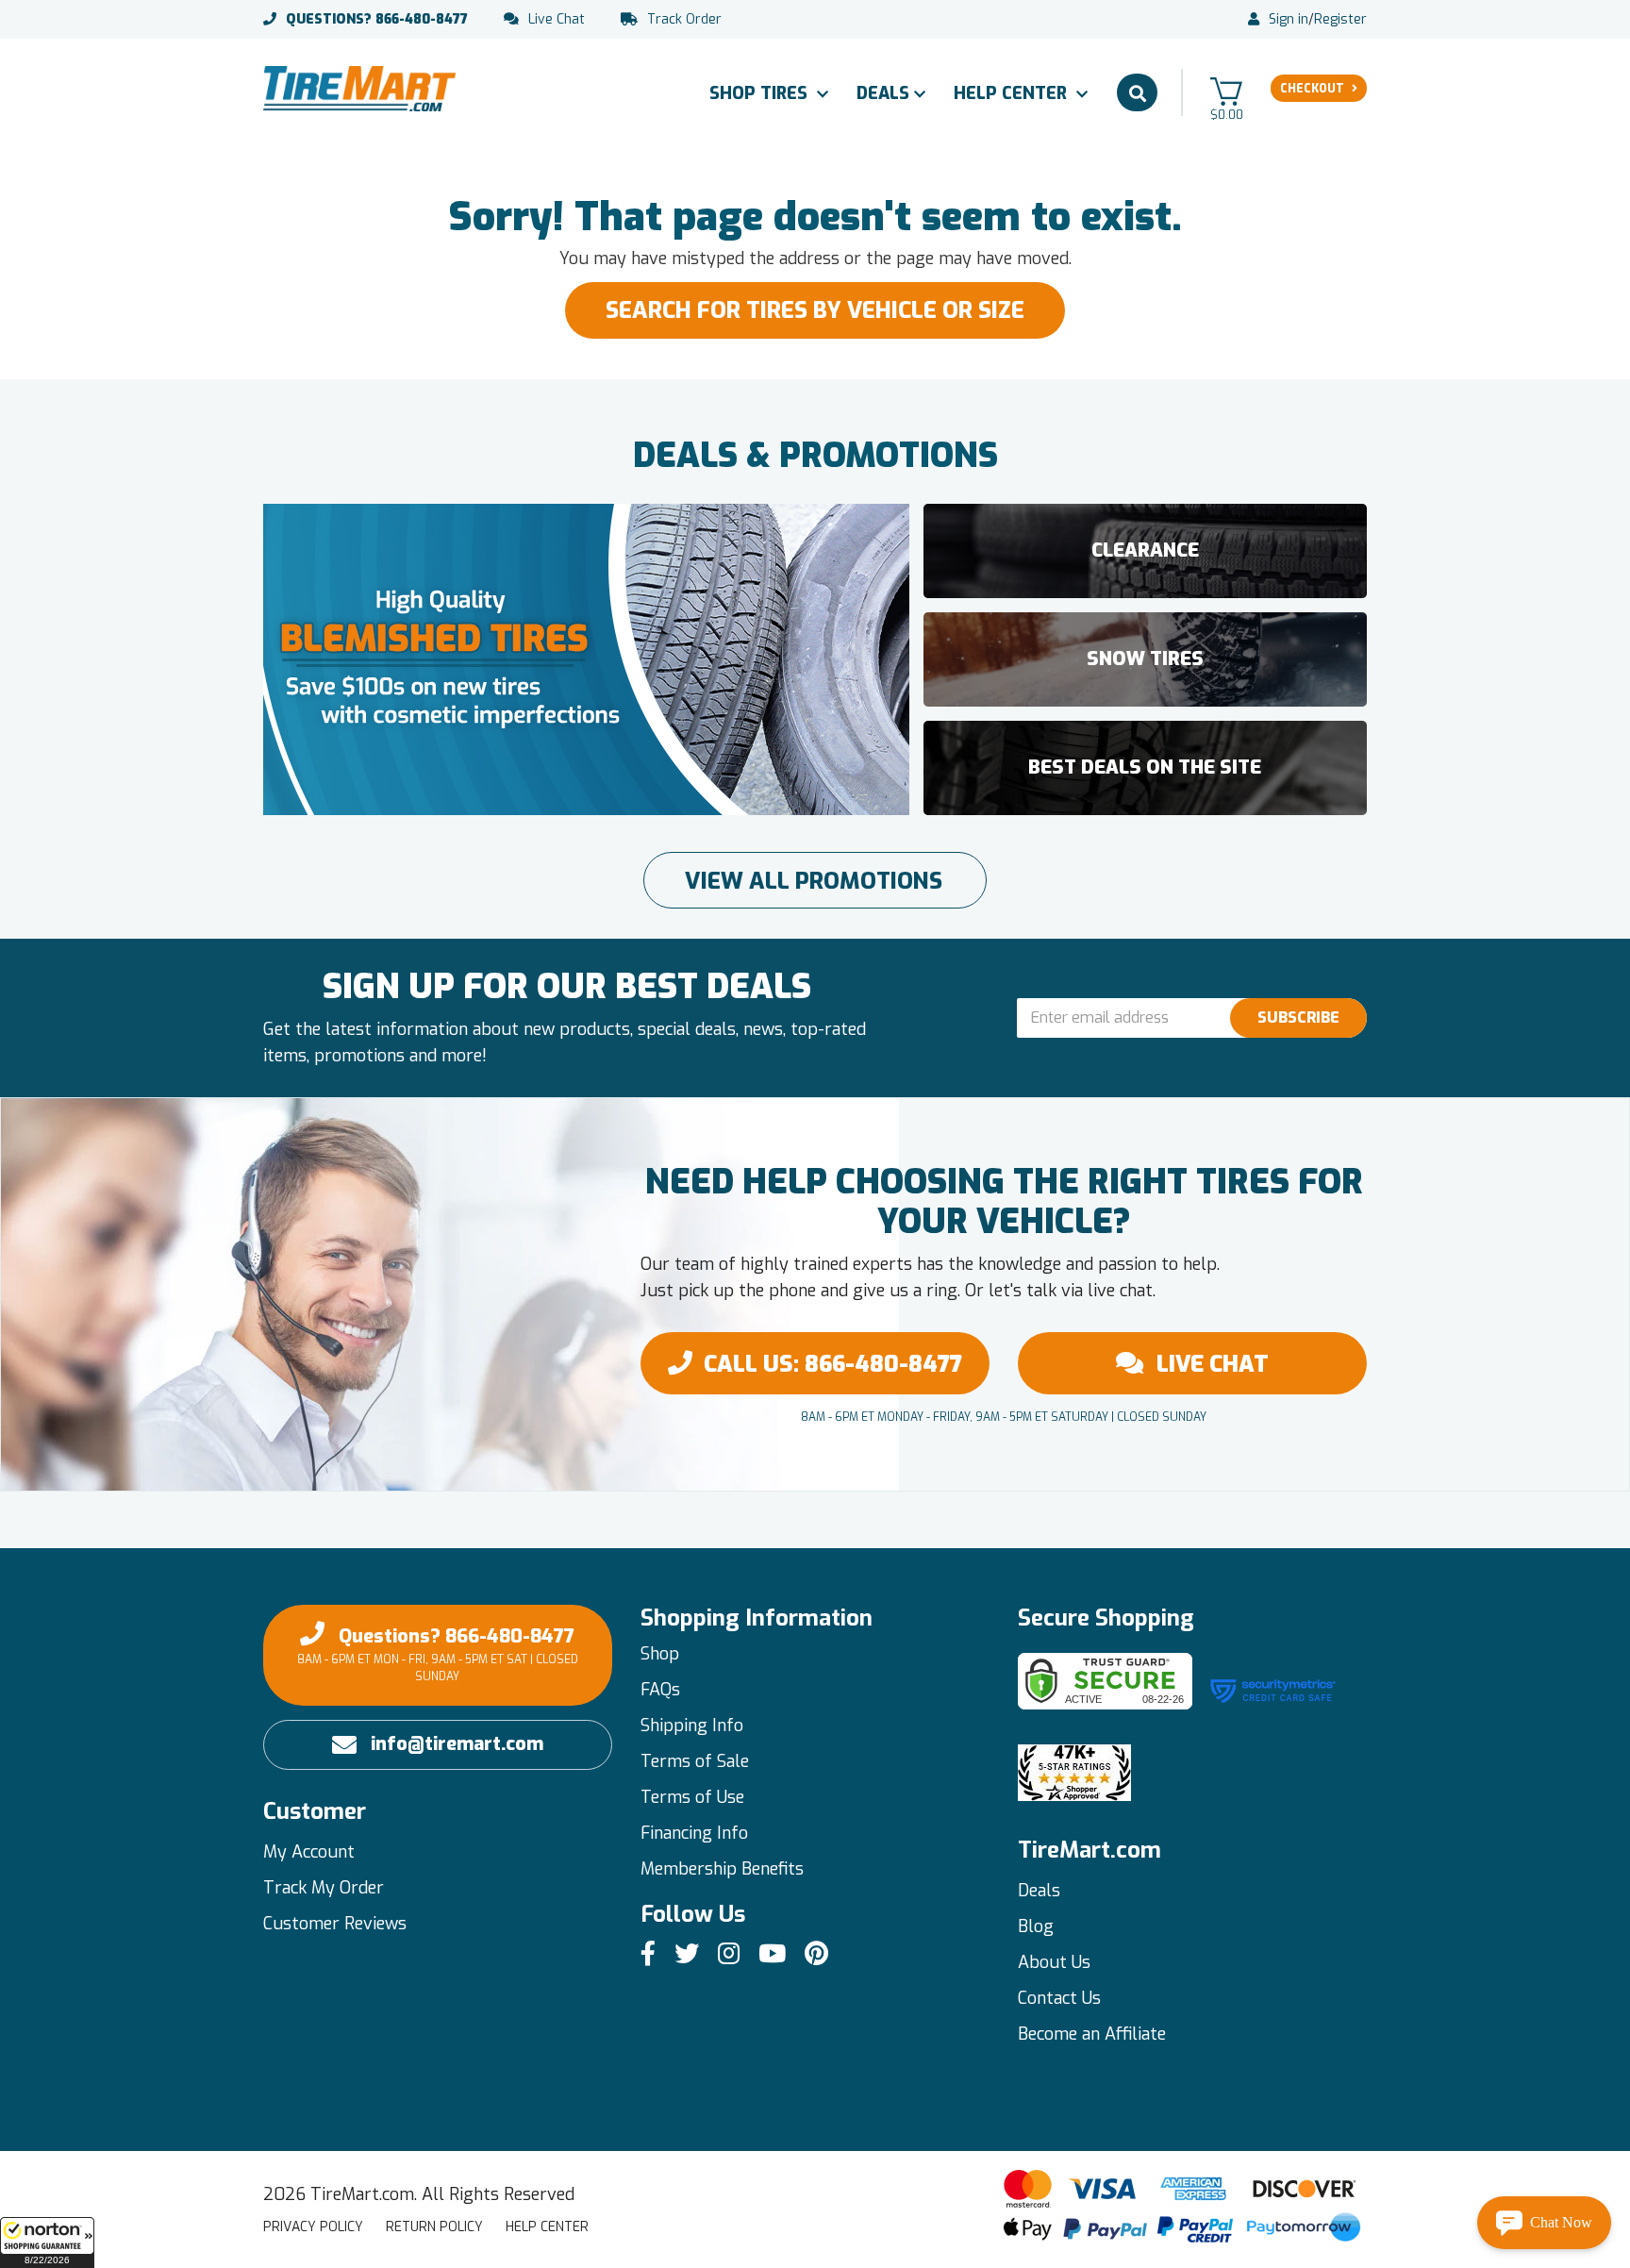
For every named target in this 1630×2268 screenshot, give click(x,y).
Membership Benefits (722, 1869)
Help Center (1013, 93)
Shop (660, 1654)
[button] (47, 2243)
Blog (1036, 1926)
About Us (1054, 1962)
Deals (883, 93)
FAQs (660, 1690)
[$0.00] (1226, 91)
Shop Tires (761, 93)
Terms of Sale (695, 1761)
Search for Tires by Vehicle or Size (815, 310)
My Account (309, 1852)
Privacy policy (313, 2227)
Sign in (1289, 20)
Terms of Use (692, 1797)
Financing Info (694, 1833)
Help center (547, 2227)
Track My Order (324, 1888)
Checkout (1312, 89)
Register (1340, 20)
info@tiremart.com (457, 1744)
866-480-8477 (377, 20)
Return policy (434, 2227)
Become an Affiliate (1092, 2034)
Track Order (684, 20)
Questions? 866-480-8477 (438, 1654)
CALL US (833, 1364)
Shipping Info (692, 1726)
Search (1137, 92)
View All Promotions (814, 881)
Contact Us (1059, 1998)
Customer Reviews (335, 1924)
